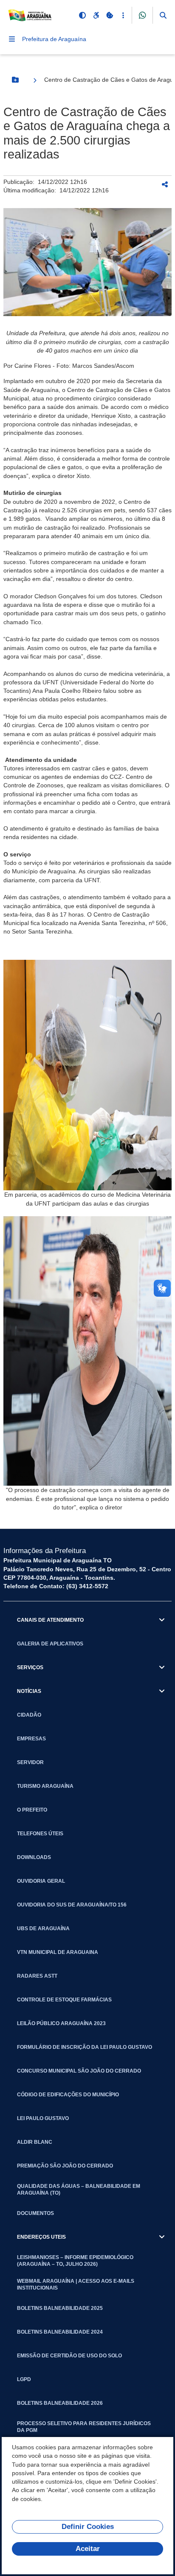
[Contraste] (82, 15)
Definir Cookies (88, 2527)
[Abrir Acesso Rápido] (123, 15)
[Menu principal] (12, 39)
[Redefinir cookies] (110, 15)
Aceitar (88, 2549)
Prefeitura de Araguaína (54, 39)
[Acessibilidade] (96, 15)
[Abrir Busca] (163, 15)
